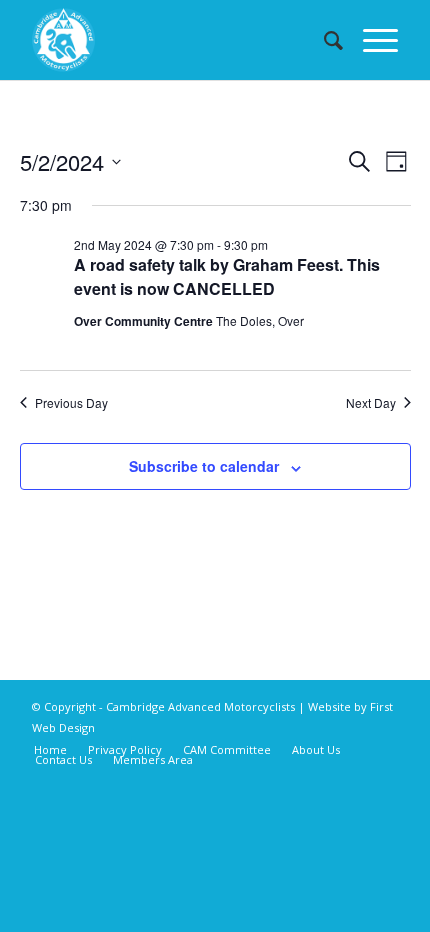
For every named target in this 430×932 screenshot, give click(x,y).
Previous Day (71, 403)
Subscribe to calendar (204, 466)
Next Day (371, 403)
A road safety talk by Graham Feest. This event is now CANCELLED (227, 276)
